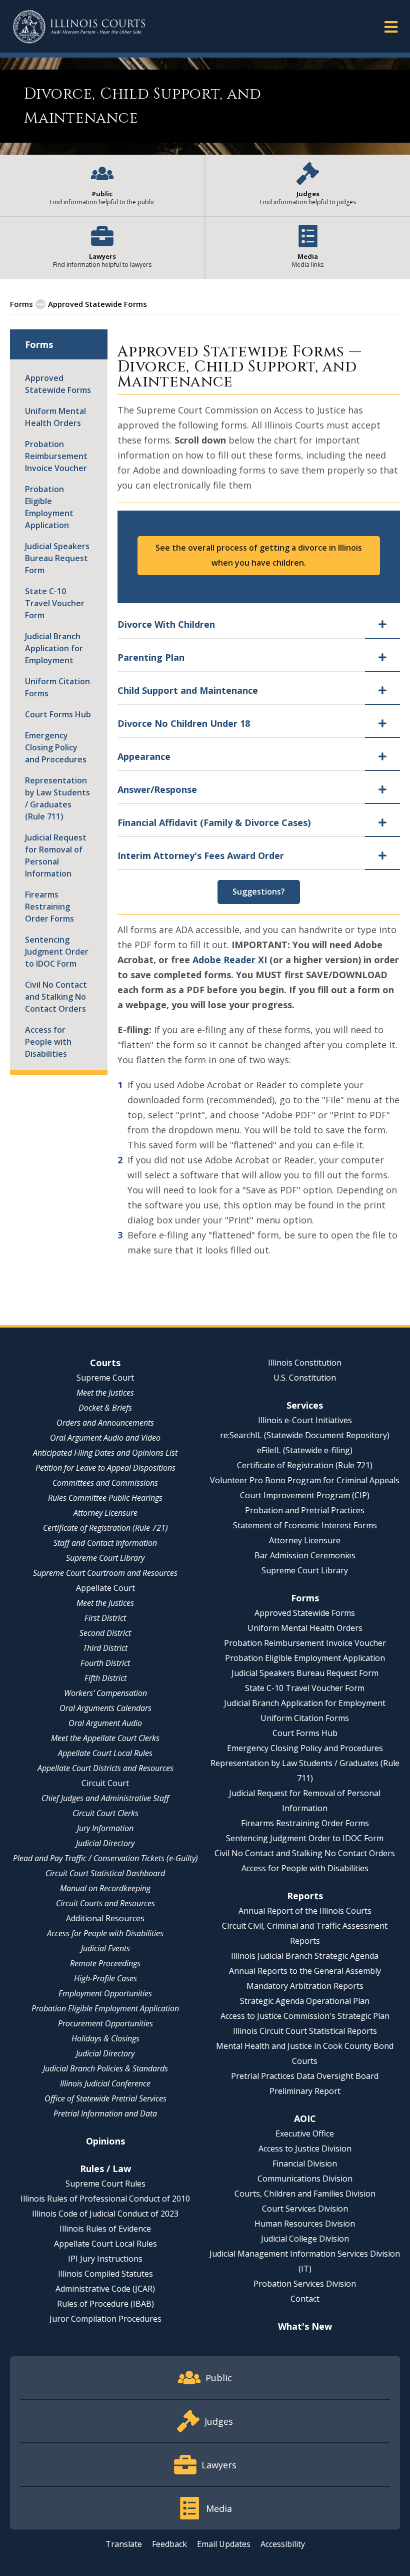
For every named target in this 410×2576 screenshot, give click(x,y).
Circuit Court (105, 1783)
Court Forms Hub (58, 714)
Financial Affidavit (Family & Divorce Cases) (214, 822)
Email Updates (224, 2544)
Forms (21, 304)
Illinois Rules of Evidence (105, 2229)
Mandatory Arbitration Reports (305, 1986)
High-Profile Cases (105, 1978)
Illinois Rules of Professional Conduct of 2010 (105, 2199)
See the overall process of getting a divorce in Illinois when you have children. (259, 555)
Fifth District (105, 1678)
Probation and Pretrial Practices (305, 1510)
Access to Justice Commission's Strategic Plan (305, 2016)
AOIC (305, 2118)
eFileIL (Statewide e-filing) (305, 1450)
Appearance (144, 756)
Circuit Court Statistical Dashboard (105, 1873)
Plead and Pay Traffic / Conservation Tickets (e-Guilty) (105, 1858)
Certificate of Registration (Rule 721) (105, 1528)
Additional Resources (105, 1918)
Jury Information (105, 1828)
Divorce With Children (166, 624)
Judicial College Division (305, 2239)
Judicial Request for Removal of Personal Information (56, 855)
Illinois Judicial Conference (105, 2083)
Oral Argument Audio (105, 1723)
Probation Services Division (305, 2284)
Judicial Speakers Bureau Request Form (57, 558)
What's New (305, 2326)
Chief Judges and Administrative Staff (105, 1798)
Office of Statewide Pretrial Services (105, 2098)
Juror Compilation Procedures (105, 2319)
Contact (305, 2299)
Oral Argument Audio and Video (105, 1438)
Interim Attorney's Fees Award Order (201, 855)
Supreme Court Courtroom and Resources (105, 1573)
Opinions (105, 2141)
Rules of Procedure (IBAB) (105, 2304)
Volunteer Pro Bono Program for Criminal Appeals (305, 1480)
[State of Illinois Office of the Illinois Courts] (79, 27)
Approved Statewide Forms (97, 304)
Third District (105, 1648)
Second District (105, 1633)
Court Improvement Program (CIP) (305, 1495)
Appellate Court (105, 1588)
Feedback (169, 2544)
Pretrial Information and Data (105, 2113)
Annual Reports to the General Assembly (305, 1971)
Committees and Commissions (105, 1483)
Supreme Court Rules (105, 2184)
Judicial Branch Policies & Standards (105, 2068)
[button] (391, 26)
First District (105, 1618)
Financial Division (305, 2164)
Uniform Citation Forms (57, 687)
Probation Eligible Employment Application (49, 507)
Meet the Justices (105, 1393)
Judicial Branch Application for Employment (54, 648)
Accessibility (283, 2544)
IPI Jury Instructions (105, 2259)
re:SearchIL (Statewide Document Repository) (305, 1435)
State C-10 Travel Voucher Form (55, 603)
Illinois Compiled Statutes (105, 2274)
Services (305, 1405)
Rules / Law (105, 2169)
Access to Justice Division (305, 2149)
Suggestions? (259, 892)
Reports (305, 1896)
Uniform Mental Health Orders (55, 417)
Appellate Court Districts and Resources (105, 1768)
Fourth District (105, 1663)
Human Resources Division (305, 2224)
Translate (124, 2544)
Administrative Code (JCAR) (105, 2289)
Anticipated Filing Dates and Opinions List (105, 1453)
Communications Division (305, 2179)
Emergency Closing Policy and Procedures (56, 747)
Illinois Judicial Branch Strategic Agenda (305, 1956)
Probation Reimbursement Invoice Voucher (56, 456)
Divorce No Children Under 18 (184, 723)
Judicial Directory (105, 1843)
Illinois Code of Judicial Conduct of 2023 (105, 2214)
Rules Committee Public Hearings (105, 1498)
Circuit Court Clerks (105, 1813)
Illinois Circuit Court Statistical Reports (305, 2031)
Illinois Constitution (305, 1363)
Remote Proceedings (105, 1963)
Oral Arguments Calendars (105, 1708)
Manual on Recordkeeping (105, 1888)
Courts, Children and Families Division (305, 2194)
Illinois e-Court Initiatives (305, 1420)
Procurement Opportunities (105, 2023)
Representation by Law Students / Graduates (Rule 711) (57, 798)
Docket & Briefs (105, 1408)
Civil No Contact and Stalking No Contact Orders (56, 997)
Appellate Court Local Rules (105, 1753)
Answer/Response (157, 789)
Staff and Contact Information (105, 1543)
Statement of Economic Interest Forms (305, 1525)
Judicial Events (105, 1948)
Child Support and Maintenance (188, 690)
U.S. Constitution (305, 1378)
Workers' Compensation (105, 1693)
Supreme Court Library (105, 1558)
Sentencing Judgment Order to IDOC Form (57, 952)
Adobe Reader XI (230, 960)
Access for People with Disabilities (48, 1042)
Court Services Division (305, 2209)
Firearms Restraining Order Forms (49, 907)
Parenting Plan (151, 657)
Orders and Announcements (105, 1423)
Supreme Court (105, 1378)
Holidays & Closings (105, 2038)
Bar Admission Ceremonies (305, 1555)
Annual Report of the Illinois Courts (305, 1911)
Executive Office (305, 2133)
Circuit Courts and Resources (105, 1903)
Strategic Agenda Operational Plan (305, 2001)
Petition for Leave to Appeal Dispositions (105, 1468)
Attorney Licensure (105, 1513)
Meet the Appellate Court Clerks (105, 1738)
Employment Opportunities (105, 1993)
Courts (105, 1363)
